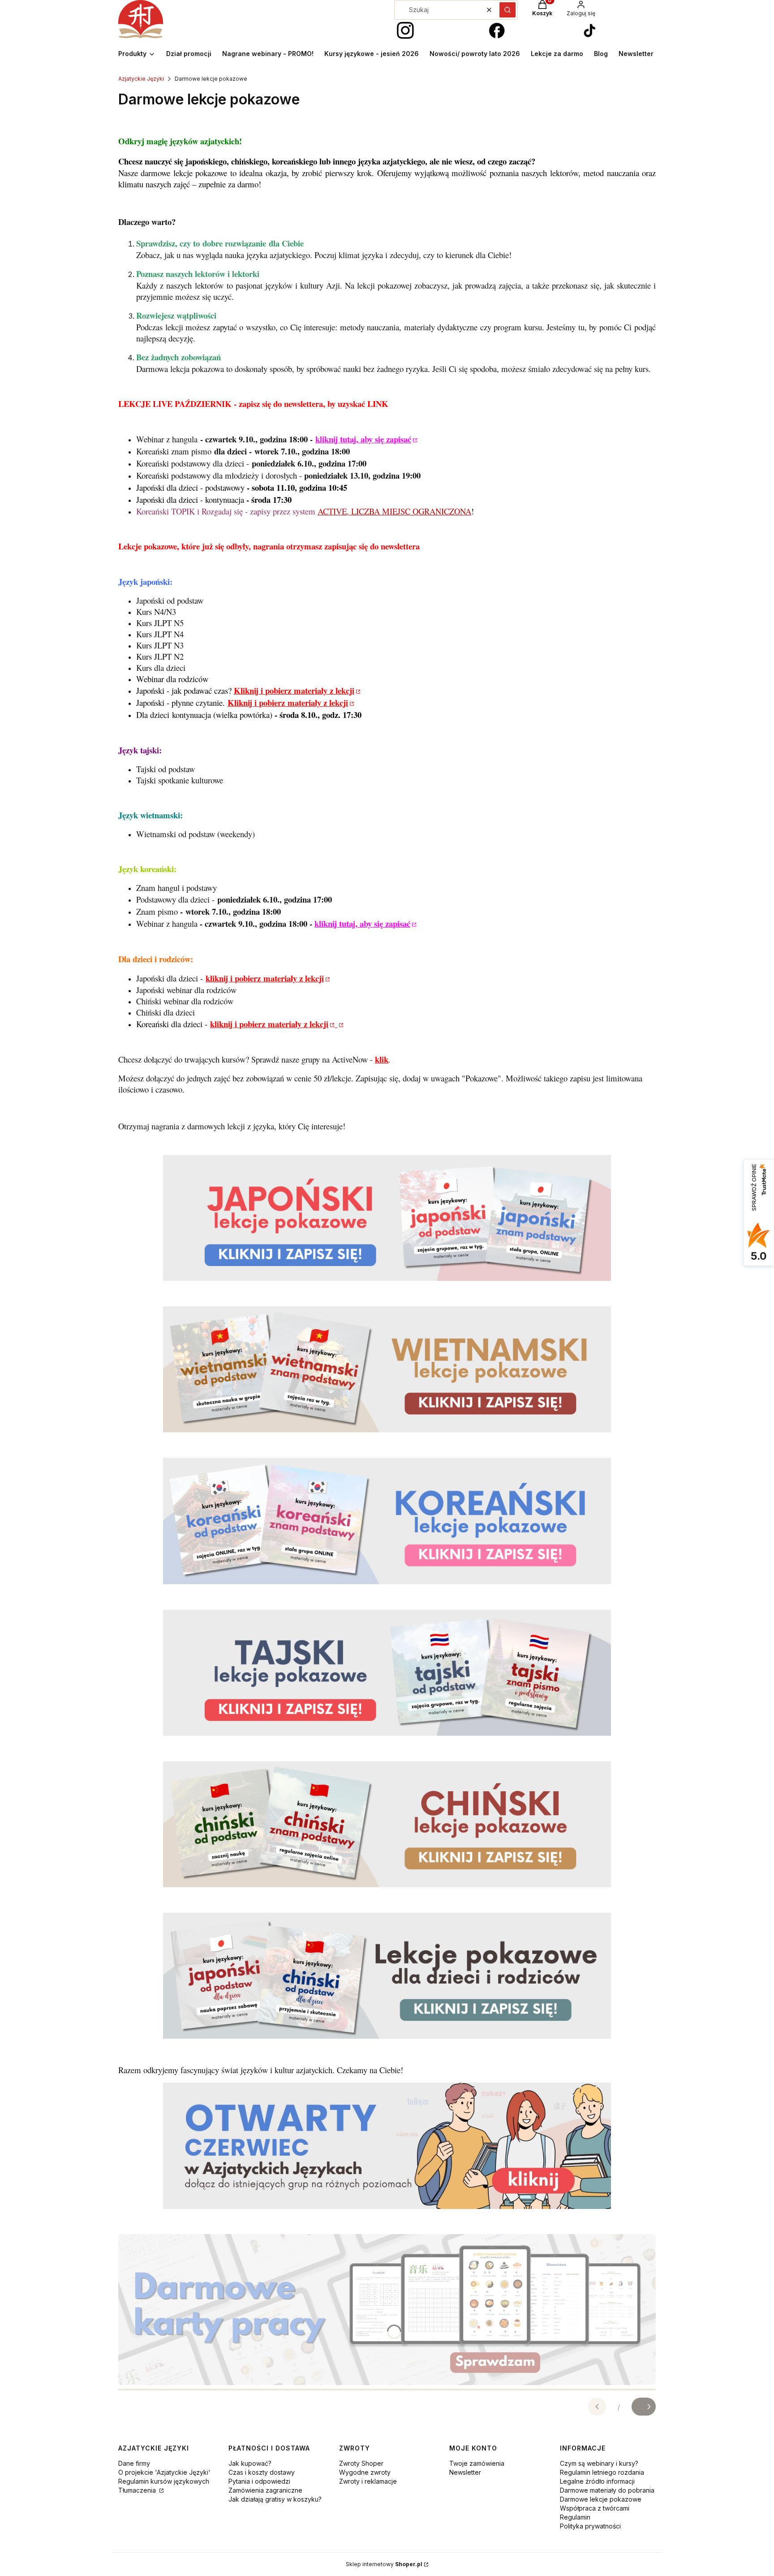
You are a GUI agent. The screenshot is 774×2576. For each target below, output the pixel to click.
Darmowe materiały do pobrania (607, 2490)
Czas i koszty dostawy (262, 2472)
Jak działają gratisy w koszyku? (275, 2499)
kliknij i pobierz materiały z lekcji (265, 978)
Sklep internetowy (384, 2564)
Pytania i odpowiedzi (259, 2481)
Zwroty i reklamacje (368, 2481)
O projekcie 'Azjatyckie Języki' (164, 2472)
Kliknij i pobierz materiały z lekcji (294, 690)
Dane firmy (134, 2463)
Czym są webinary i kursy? (599, 2463)
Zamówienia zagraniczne (265, 2490)
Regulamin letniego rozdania (602, 2472)
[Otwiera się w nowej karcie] (405, 31)
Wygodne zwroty (365, 2472)
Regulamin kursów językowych (164, 2481)
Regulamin (575, 2517)
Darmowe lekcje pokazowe (601, 2499)
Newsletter (465, 2472)
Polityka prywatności (590, 2526)
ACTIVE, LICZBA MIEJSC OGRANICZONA (394, 511)
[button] (507, 10)
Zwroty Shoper (361, 2463)
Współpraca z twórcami (595, 2508)
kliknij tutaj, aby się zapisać (363, 439)
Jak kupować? (250, 2463)
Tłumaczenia (138, 2490)
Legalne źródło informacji (597, 2481)
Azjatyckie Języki (141, 79)
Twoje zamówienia (477, 2463)
